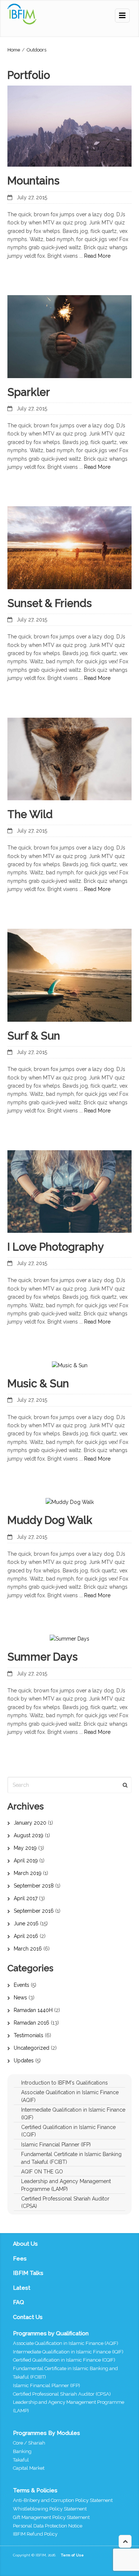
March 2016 (28, 1949)
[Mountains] (69, 126)
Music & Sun (38, 1384)
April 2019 (26, 1861)
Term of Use (72, 2555)
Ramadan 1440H (33, 2010)
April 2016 (26, 1936)
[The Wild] (69, 759)
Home (14, 50)
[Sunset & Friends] (69, 548)
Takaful (21, 2460)
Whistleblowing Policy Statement (50, 2509)
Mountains (34, 181)
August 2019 (29, 1835)
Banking (22, 2451)
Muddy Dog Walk (50, 1520)
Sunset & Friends (50, 603)
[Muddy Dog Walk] (70, 1502)
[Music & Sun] (70, 1365)
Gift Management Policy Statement (51, 2517)
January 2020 (30, 1823)
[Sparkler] (69, 336)
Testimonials (29, 2035)
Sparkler (29, 392)
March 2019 (28, 1873)
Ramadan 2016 (32, 2023)
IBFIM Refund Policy (35, 2534)
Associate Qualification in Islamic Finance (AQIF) (66, 2343)
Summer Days (43, 1657)
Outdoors (37, 50)
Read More (97, 256)
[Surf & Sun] (69, 975)
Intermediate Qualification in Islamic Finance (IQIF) (68, 2352)
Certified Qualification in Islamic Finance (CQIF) (64, 2360)
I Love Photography (56, 1247)
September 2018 (34, 1886)
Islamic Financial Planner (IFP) (47, 2385)
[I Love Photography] (69, 1192)
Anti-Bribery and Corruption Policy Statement (63, 2500)
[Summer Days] (69, 1639)
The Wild (30, 814)
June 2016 (26, 1923)
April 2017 (26, 1898)
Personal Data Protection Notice (48, 2526)
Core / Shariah (29, 2443)
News (20, 1998)
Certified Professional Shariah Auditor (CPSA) (62, 2394)
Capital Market (29, 2468)
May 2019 (25, 1848)
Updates (24, 2061)
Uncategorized (32, 2048)
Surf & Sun (34, 1036)
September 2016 (34, 1911)
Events (21, 1985)
